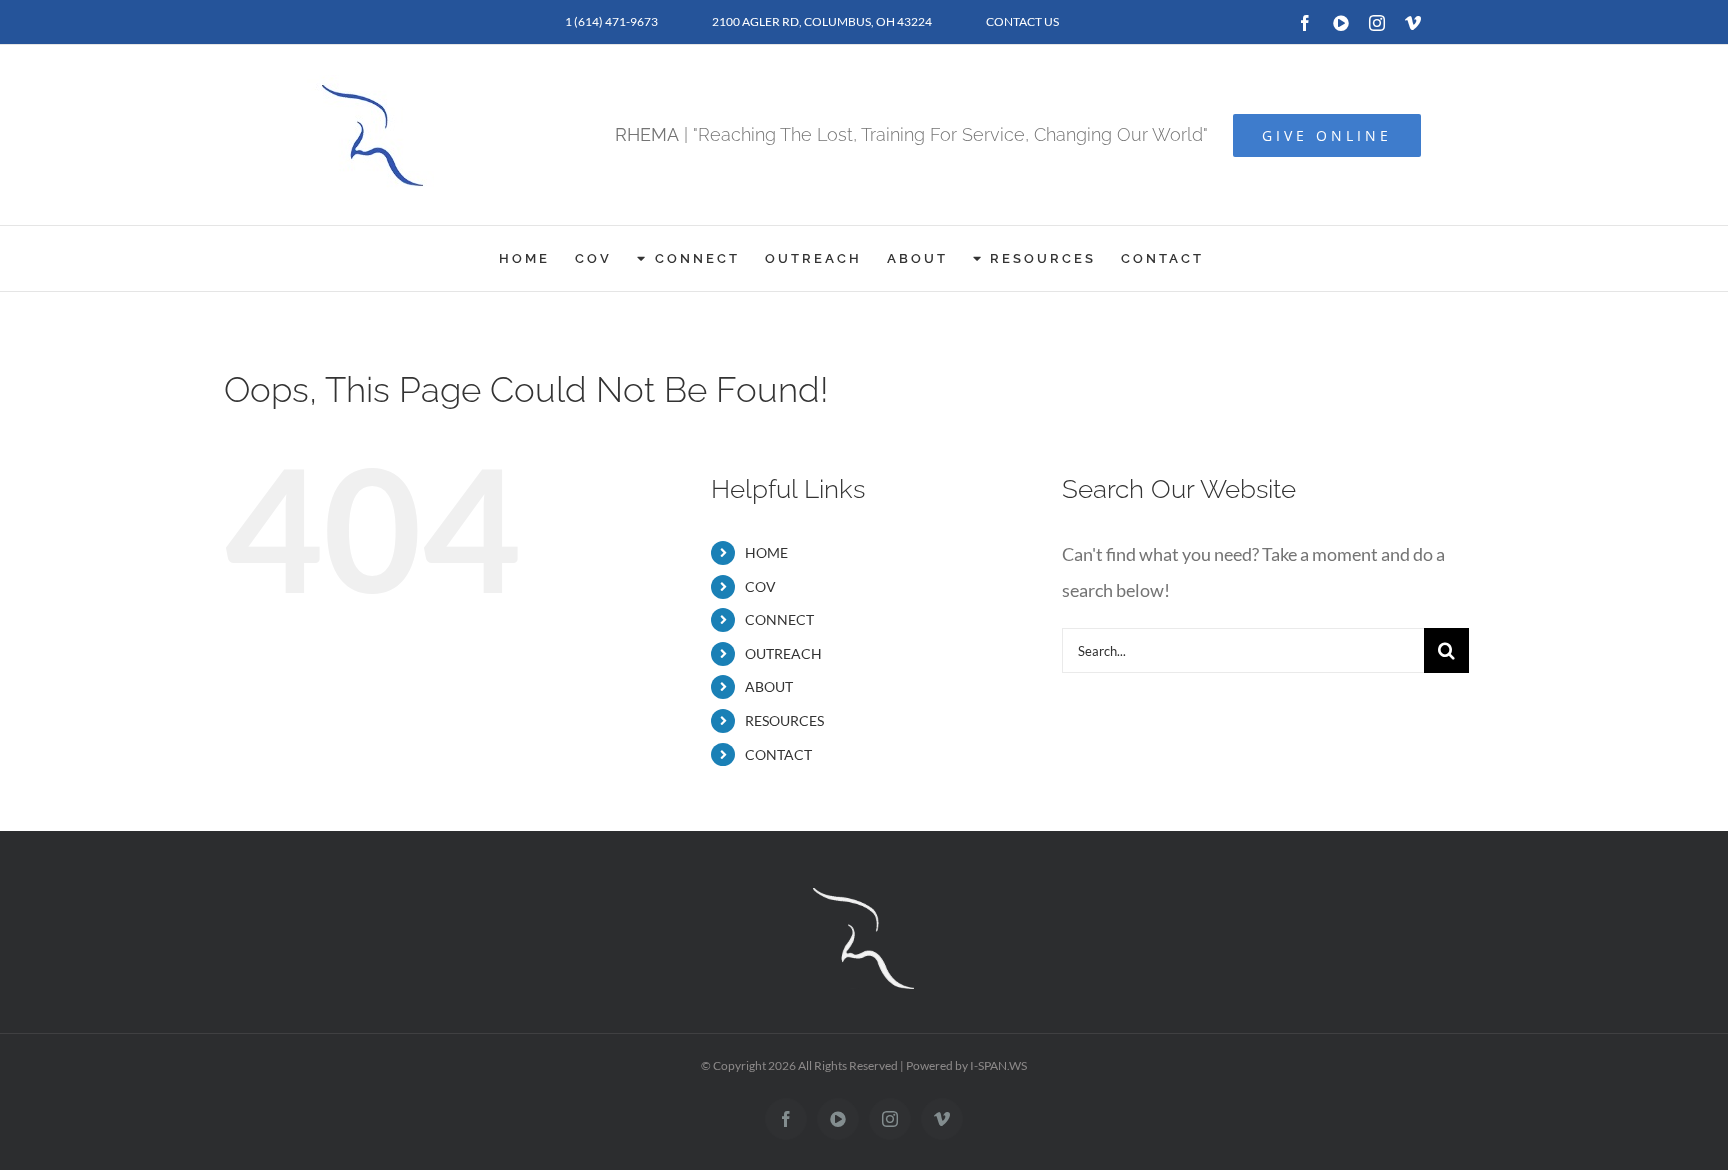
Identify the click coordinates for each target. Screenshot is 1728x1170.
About (769, 686)
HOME (766, 552)
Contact (778, 754)
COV (760, 586)
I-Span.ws (998, 1065)
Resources (784, 720)
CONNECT (779, 619)
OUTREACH (783, 653)
